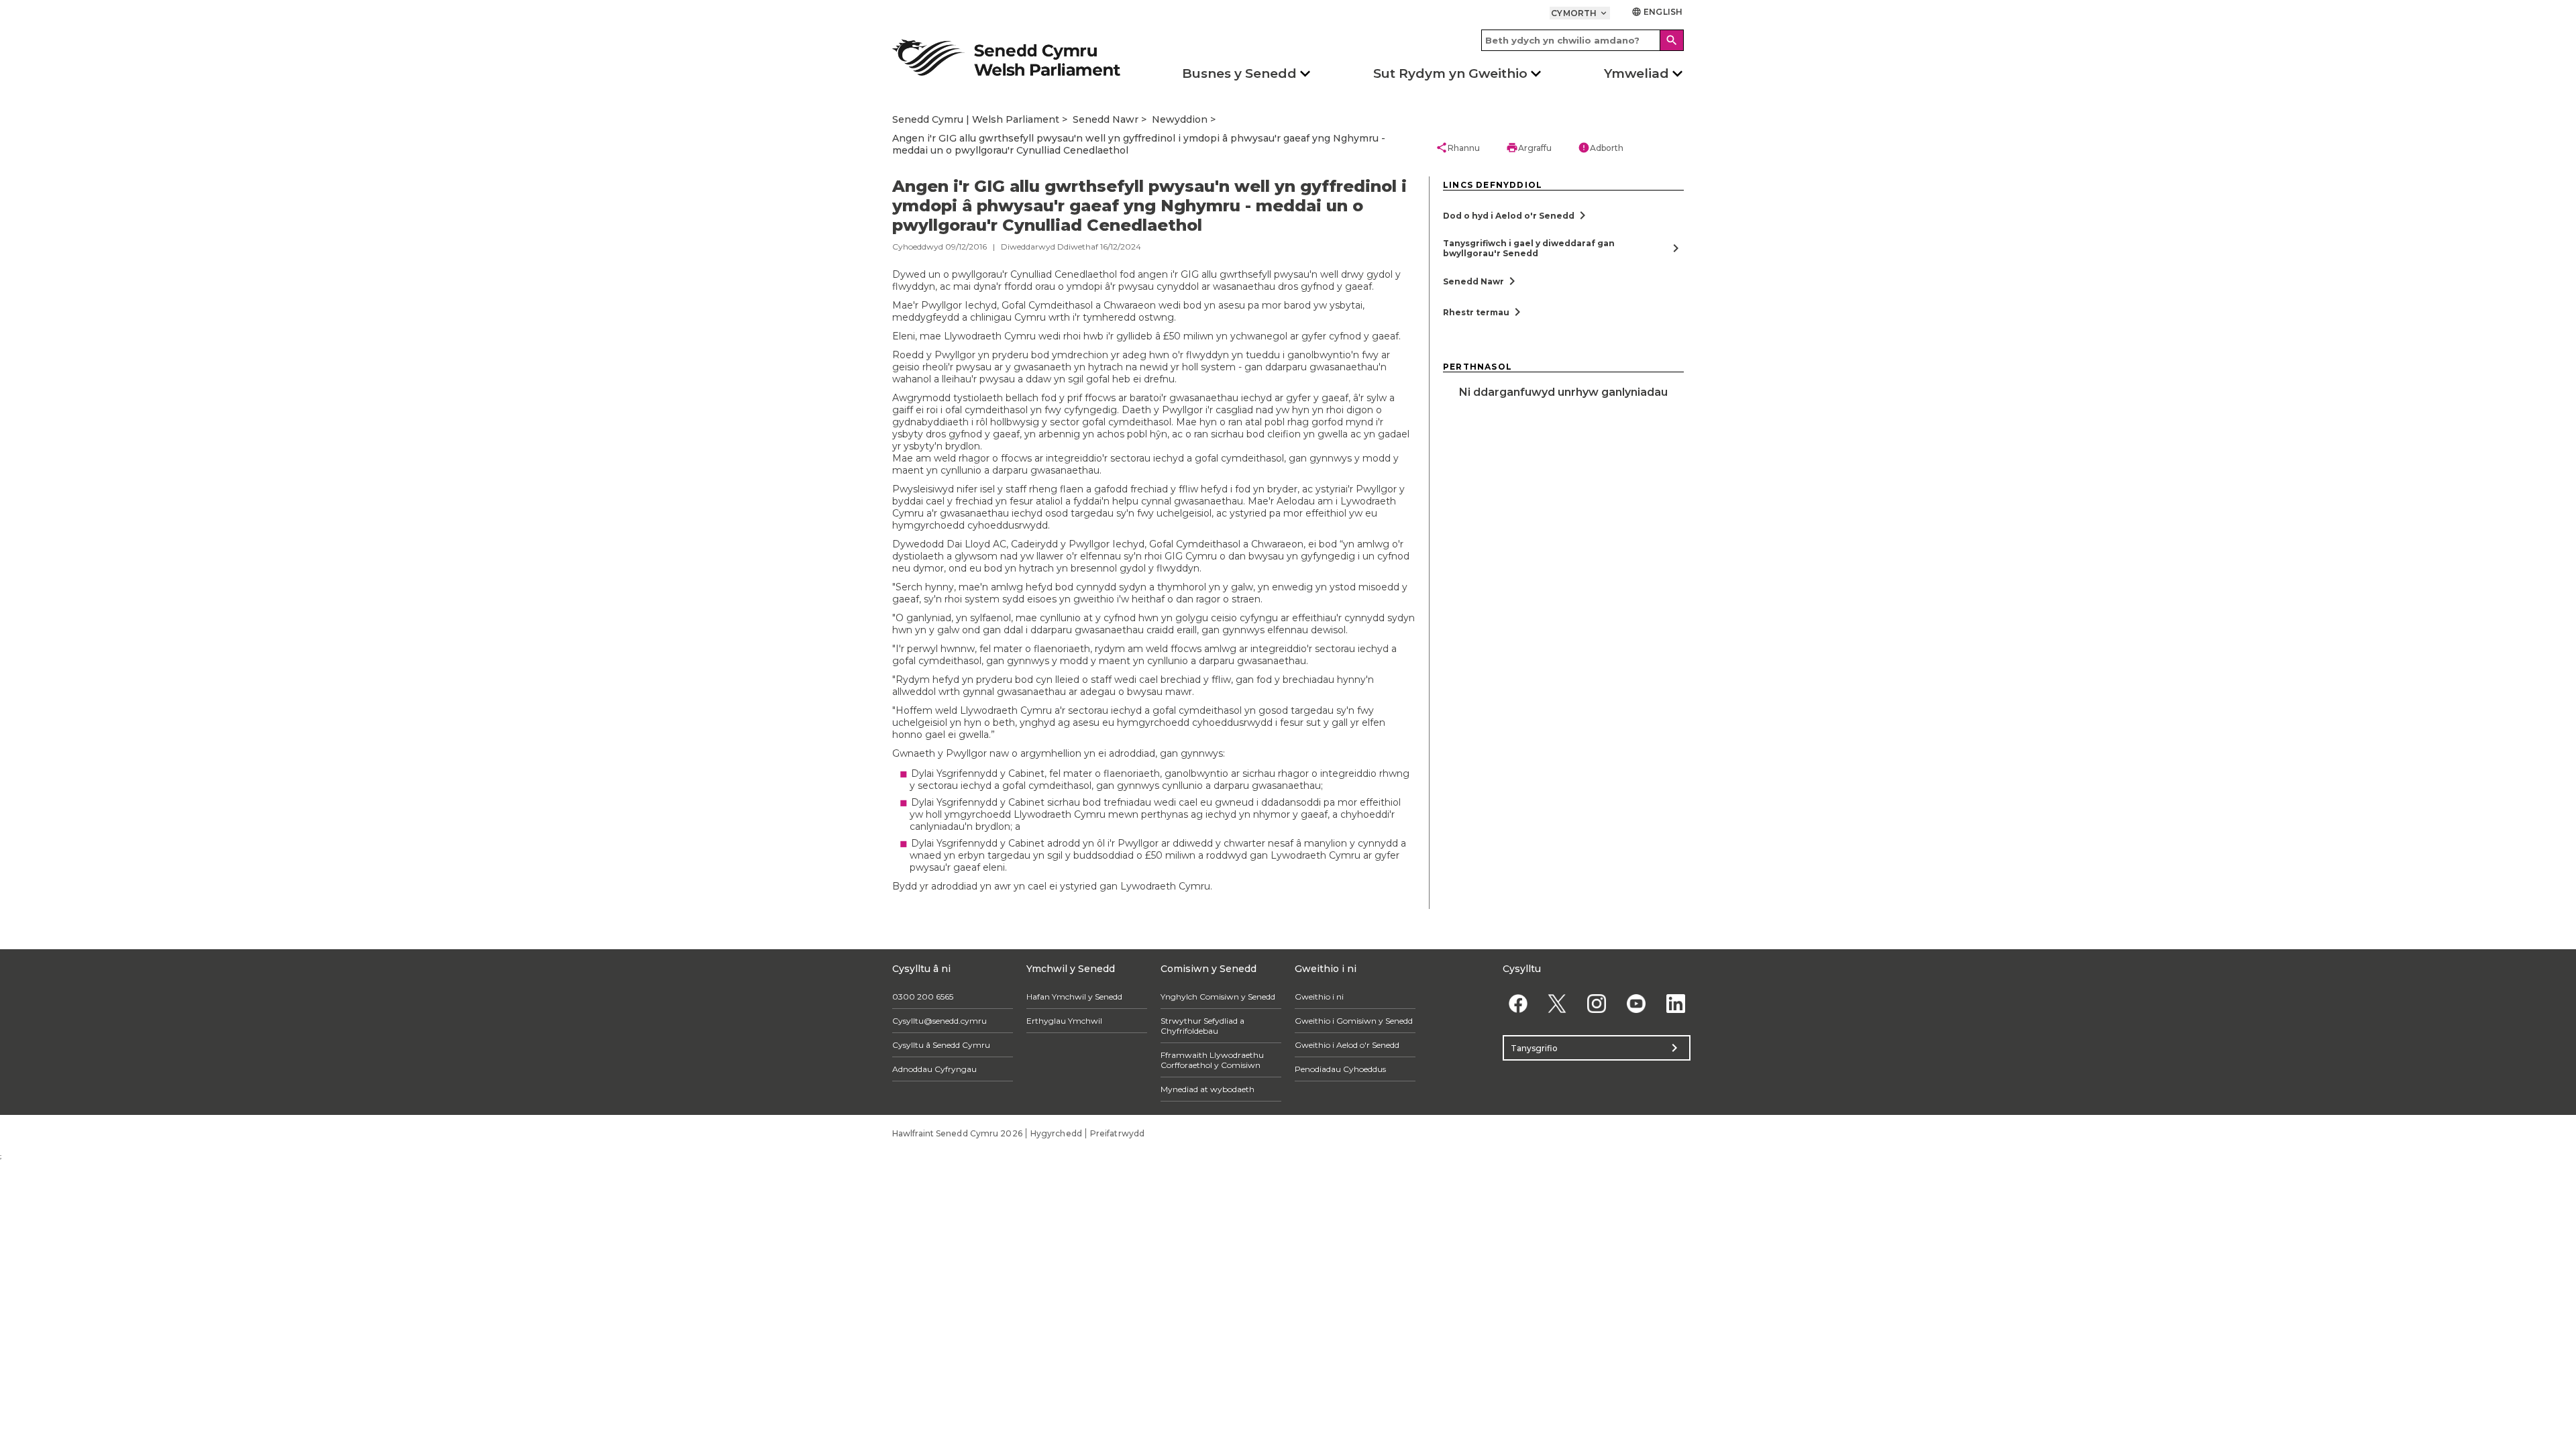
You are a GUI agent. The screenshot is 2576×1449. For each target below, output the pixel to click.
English (1657, 12)
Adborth (1601, 148)
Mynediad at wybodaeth (1207, 1089)
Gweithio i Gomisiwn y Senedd (1354, 1021)
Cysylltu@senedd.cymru (940, 1021)
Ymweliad (1636, 73)
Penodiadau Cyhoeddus (1340, 1069)
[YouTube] (1636, 1003)
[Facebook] (1518, 1003)
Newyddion (1180, 119)
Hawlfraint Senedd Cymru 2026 (957, 1133)
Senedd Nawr (1106, 119)
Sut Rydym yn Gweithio (1450, 73)
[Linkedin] (1675, 1003)
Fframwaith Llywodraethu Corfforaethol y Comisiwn (1212, 1060)
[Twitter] (1557, 1003)
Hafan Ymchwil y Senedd (1074, 997)
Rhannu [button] (1458, 148)
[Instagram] (1597, 1003)
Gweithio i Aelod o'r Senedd (1347, 1045)
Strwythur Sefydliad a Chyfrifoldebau (1202, 1026)
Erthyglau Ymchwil (1064, 1021)
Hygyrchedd (1056, 1133)
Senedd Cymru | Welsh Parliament (976, 119)
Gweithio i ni (1319, 997)
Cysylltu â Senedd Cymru (941, 1045)
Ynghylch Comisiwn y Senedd (1218, 997)
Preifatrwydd (1117, 1133)
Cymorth (1580, 13)
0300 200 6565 (923, 997)
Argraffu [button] (1529, 148)
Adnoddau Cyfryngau (934, 1069)
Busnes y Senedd (1239, 73)
